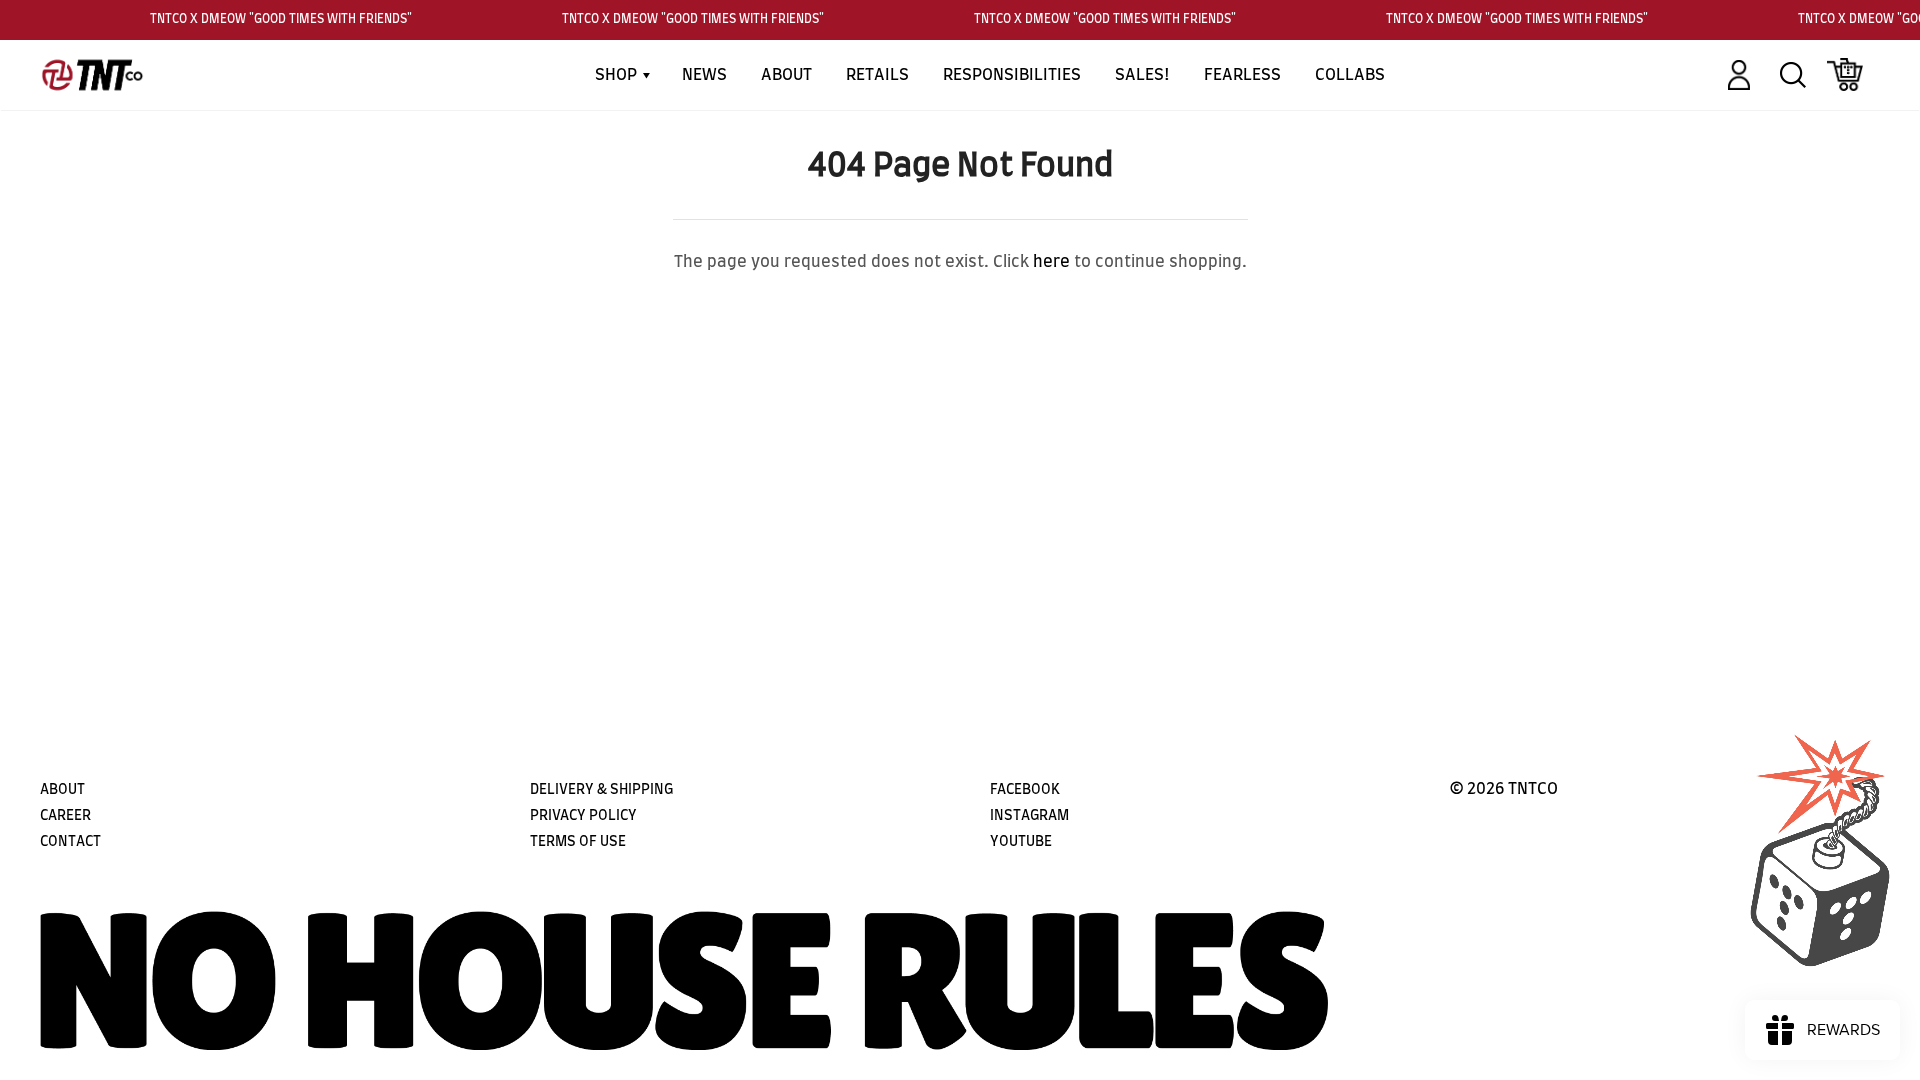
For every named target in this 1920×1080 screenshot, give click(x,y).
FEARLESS (1242, 75)
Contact (70, 842)
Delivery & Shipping (601, 790)
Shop (618, 75)
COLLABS (1350, 75)
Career (65, 816)
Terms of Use (578, 842)
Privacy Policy (583, 816)
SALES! (1142, 75)
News (704, 75)
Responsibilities (1012, 75)
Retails (877, 75)
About (786, 75)
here (1051, 262)
